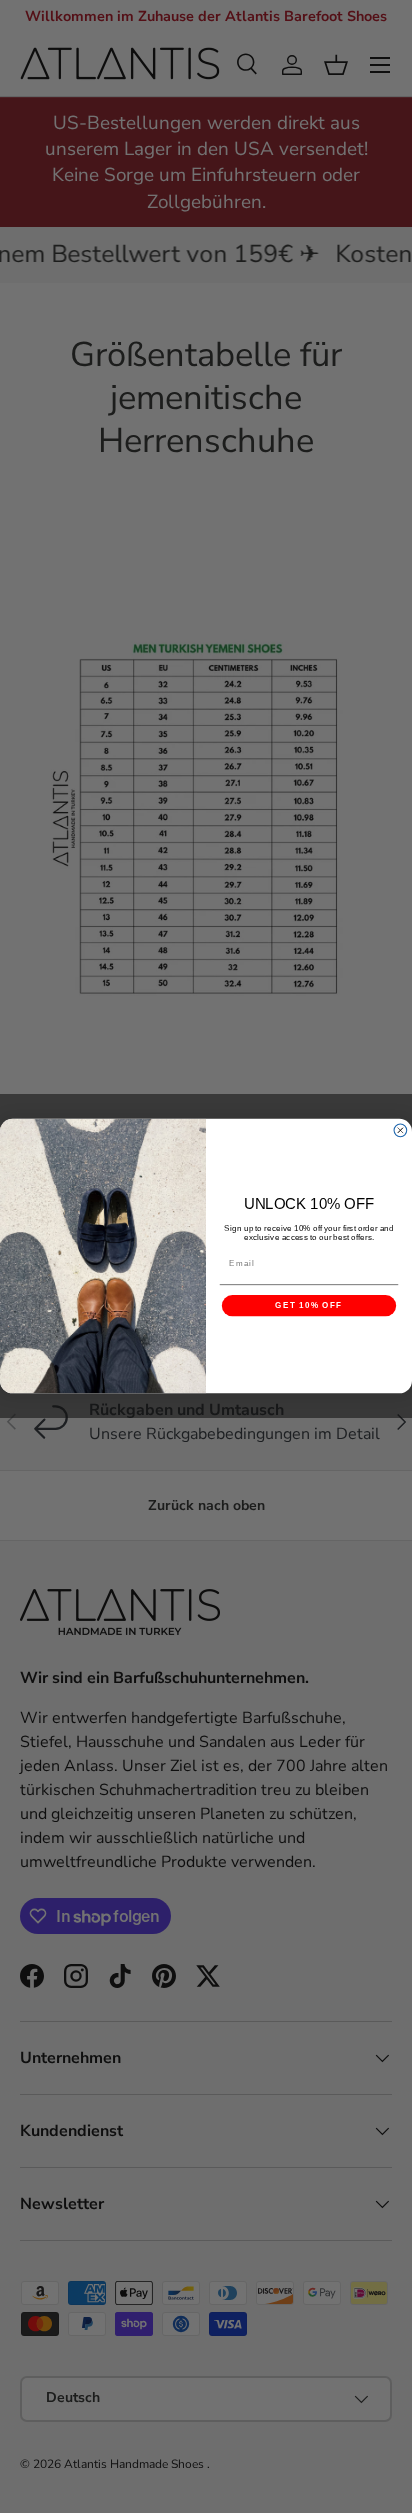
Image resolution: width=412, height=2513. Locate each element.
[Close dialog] (400, 1130)
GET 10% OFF (308, 1306)
